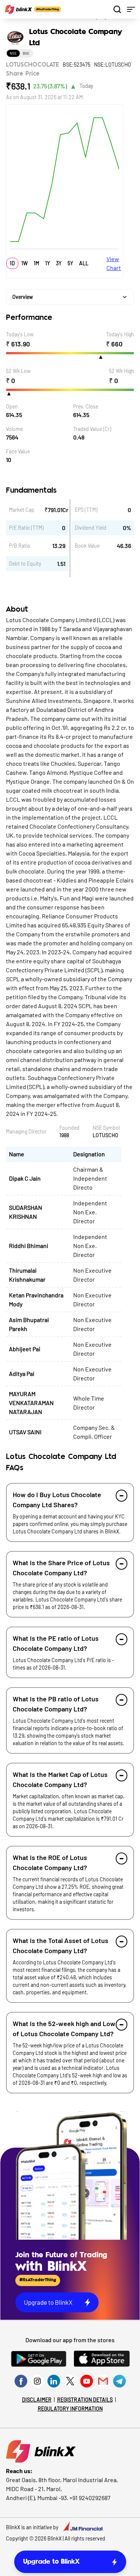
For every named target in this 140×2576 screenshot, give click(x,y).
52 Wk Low (18, 371)
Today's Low (20, 334)
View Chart (114, 263)
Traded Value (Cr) (92, 429)
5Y (70, 263)
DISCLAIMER (37, 2400)
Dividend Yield (91, 528)
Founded (69, 1128)
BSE (26, 53)
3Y (59, 263)
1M (36, 263)
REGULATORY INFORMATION (70, 2409)
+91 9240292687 (90, 2498)
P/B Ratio (20, 546)
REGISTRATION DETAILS (85, 2400)
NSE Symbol (106, 1128)
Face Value (18, 451)
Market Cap (22, 510)
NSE (13, 53)
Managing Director (26, 1131)
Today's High (120, 334)
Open (12, 406)
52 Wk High (122, 371)
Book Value (87, 546)
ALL (84, 263)
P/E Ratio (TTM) (26, 528)
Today (86, 86)
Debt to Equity (25, 564)
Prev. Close (86, 406)
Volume (14, 429)
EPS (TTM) (86, 510)
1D (12, 263)
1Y (48, 263)
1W (24, 263)
